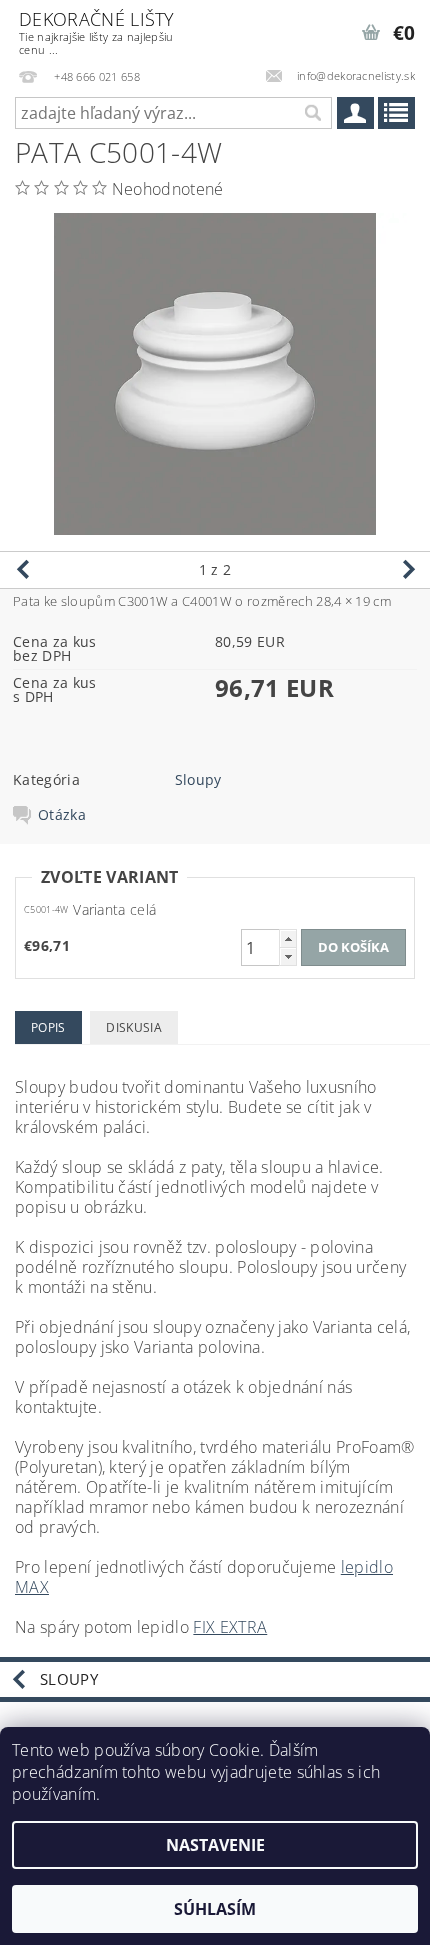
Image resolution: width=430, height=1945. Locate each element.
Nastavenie (215, 1845)
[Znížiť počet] (288, 956)
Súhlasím (215, 1909)
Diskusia (134, 1027)
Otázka (62, 815)
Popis (48, 1027)
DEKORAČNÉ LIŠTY (97, 32)
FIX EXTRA (230, 1627)
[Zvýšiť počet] (288, 938)
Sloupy (198, 779)
